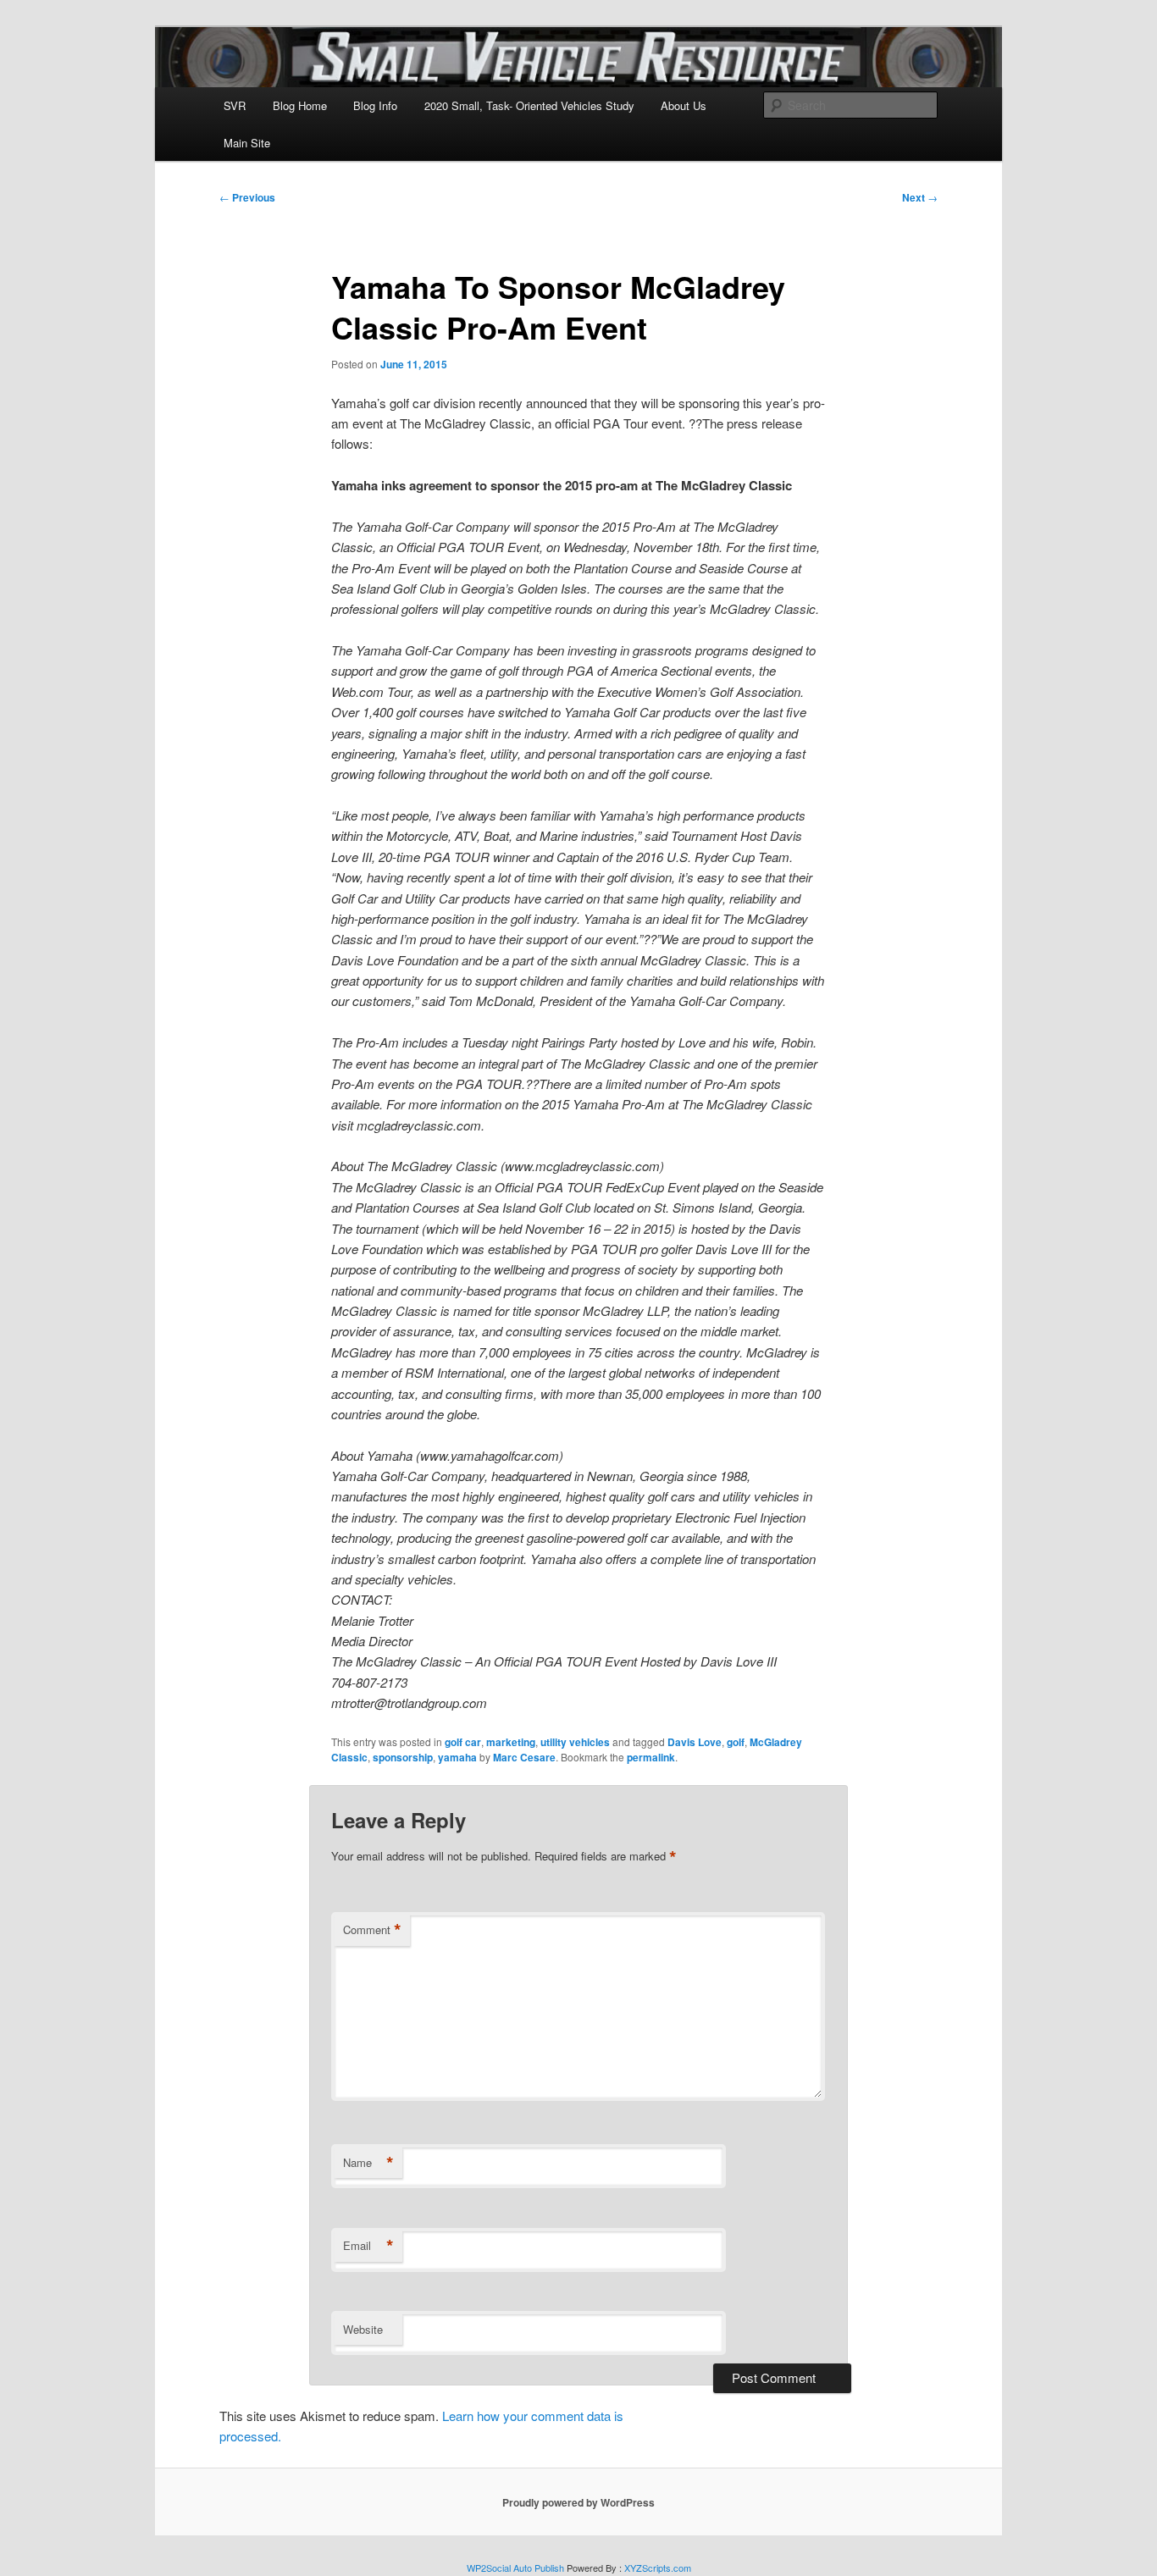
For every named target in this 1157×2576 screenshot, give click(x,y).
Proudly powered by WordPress (578, 2502)
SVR (235, 105)
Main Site (247, 143)
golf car (463, 1742)
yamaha (457, 1757)
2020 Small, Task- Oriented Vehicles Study (529, 105)
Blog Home (300, 105)
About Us (684, 105)
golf (736, 1742)
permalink (651, 1757)
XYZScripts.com (658, 2568)
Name (368, 2163)
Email (368, 2246)
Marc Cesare (524, 1757)
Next (920, 197)
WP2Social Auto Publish (515, 2568)
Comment (372, 1930)
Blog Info (375, 105)
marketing (511, 1742)
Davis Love (695, 1742)
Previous (247, 197)
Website (363, 2329)
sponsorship (403, 1757)
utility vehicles (575, 1742)
